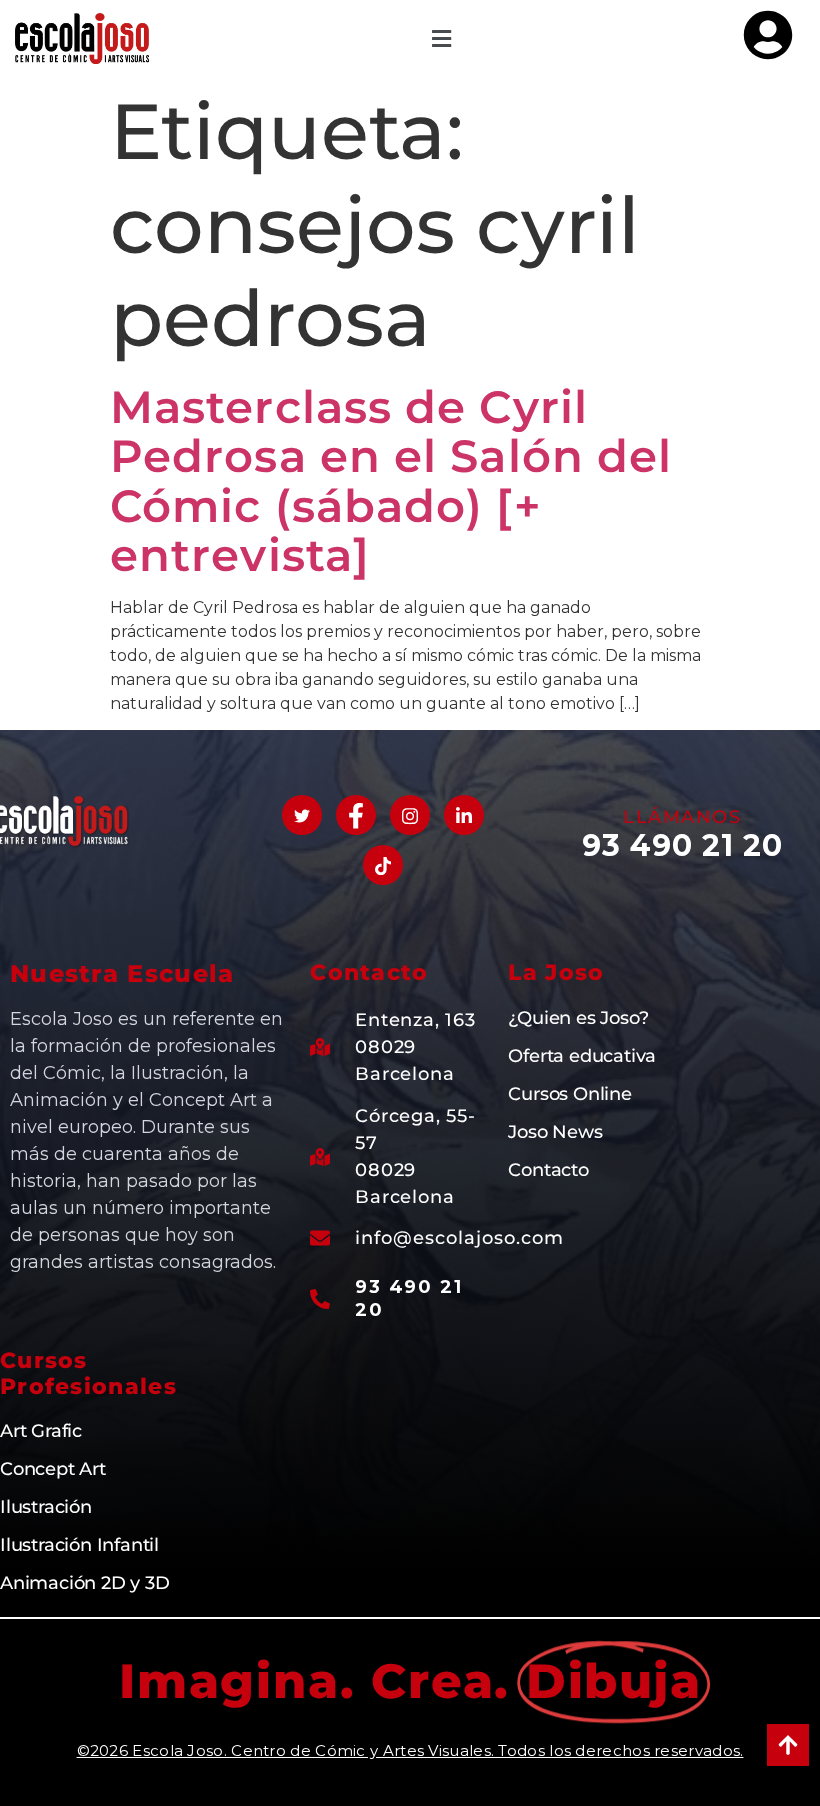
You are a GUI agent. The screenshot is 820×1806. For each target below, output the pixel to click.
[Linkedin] (464, 815)
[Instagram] (410, 815)
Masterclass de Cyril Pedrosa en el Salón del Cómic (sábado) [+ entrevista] (391, 481)
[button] (441, 38)
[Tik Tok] (383, 865)
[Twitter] (302, 815)
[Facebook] (356, 815)
